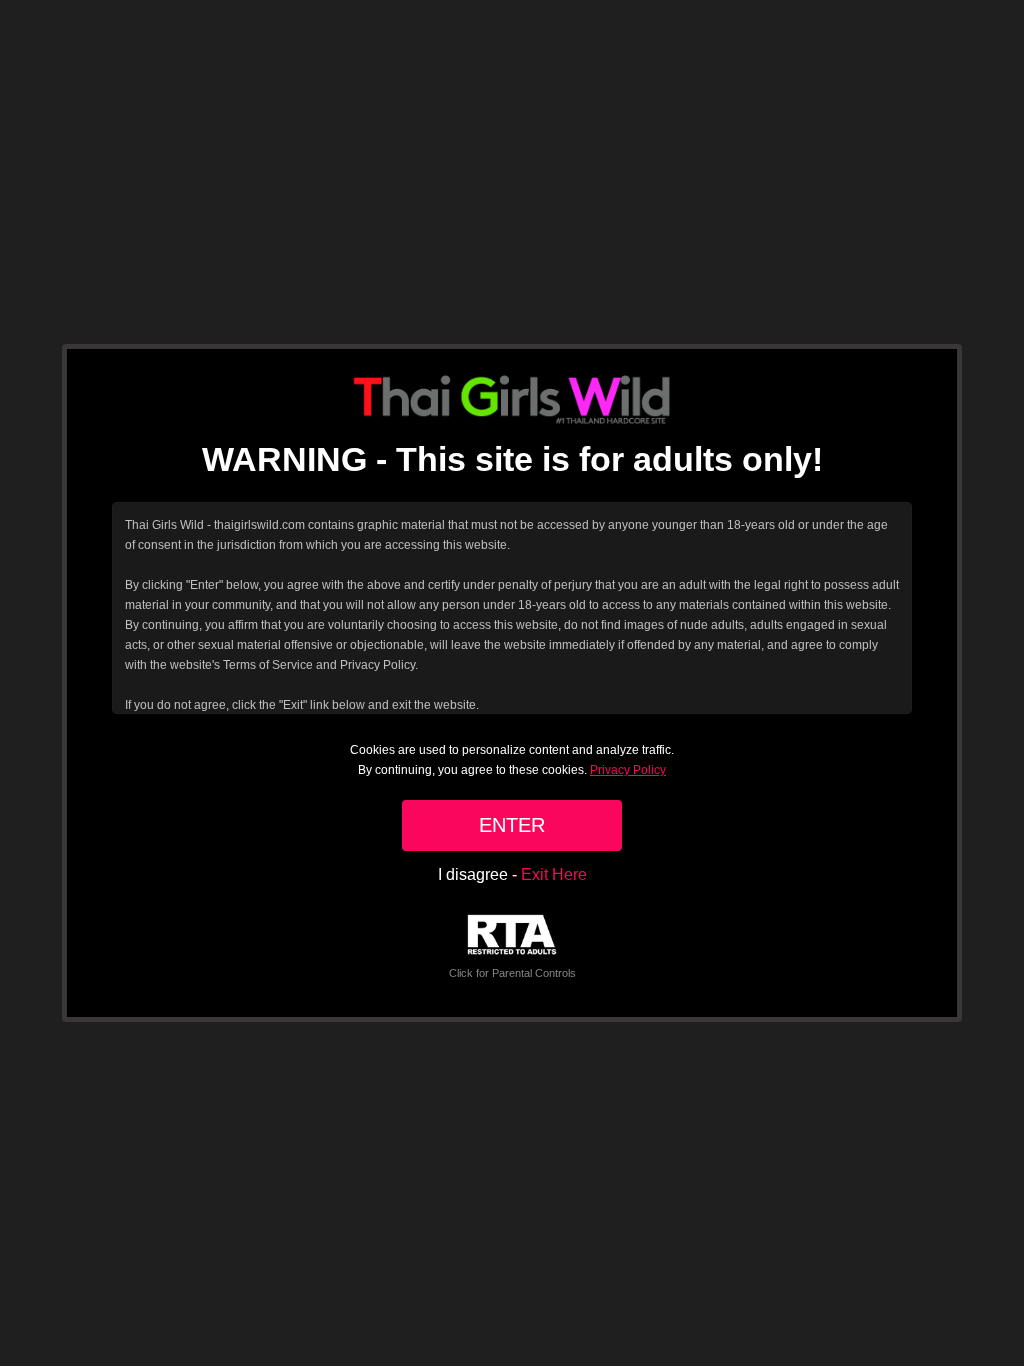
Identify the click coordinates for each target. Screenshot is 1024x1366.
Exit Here (554, 874)
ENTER (512, 825)
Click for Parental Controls (512, 973)
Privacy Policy (628, 770)
